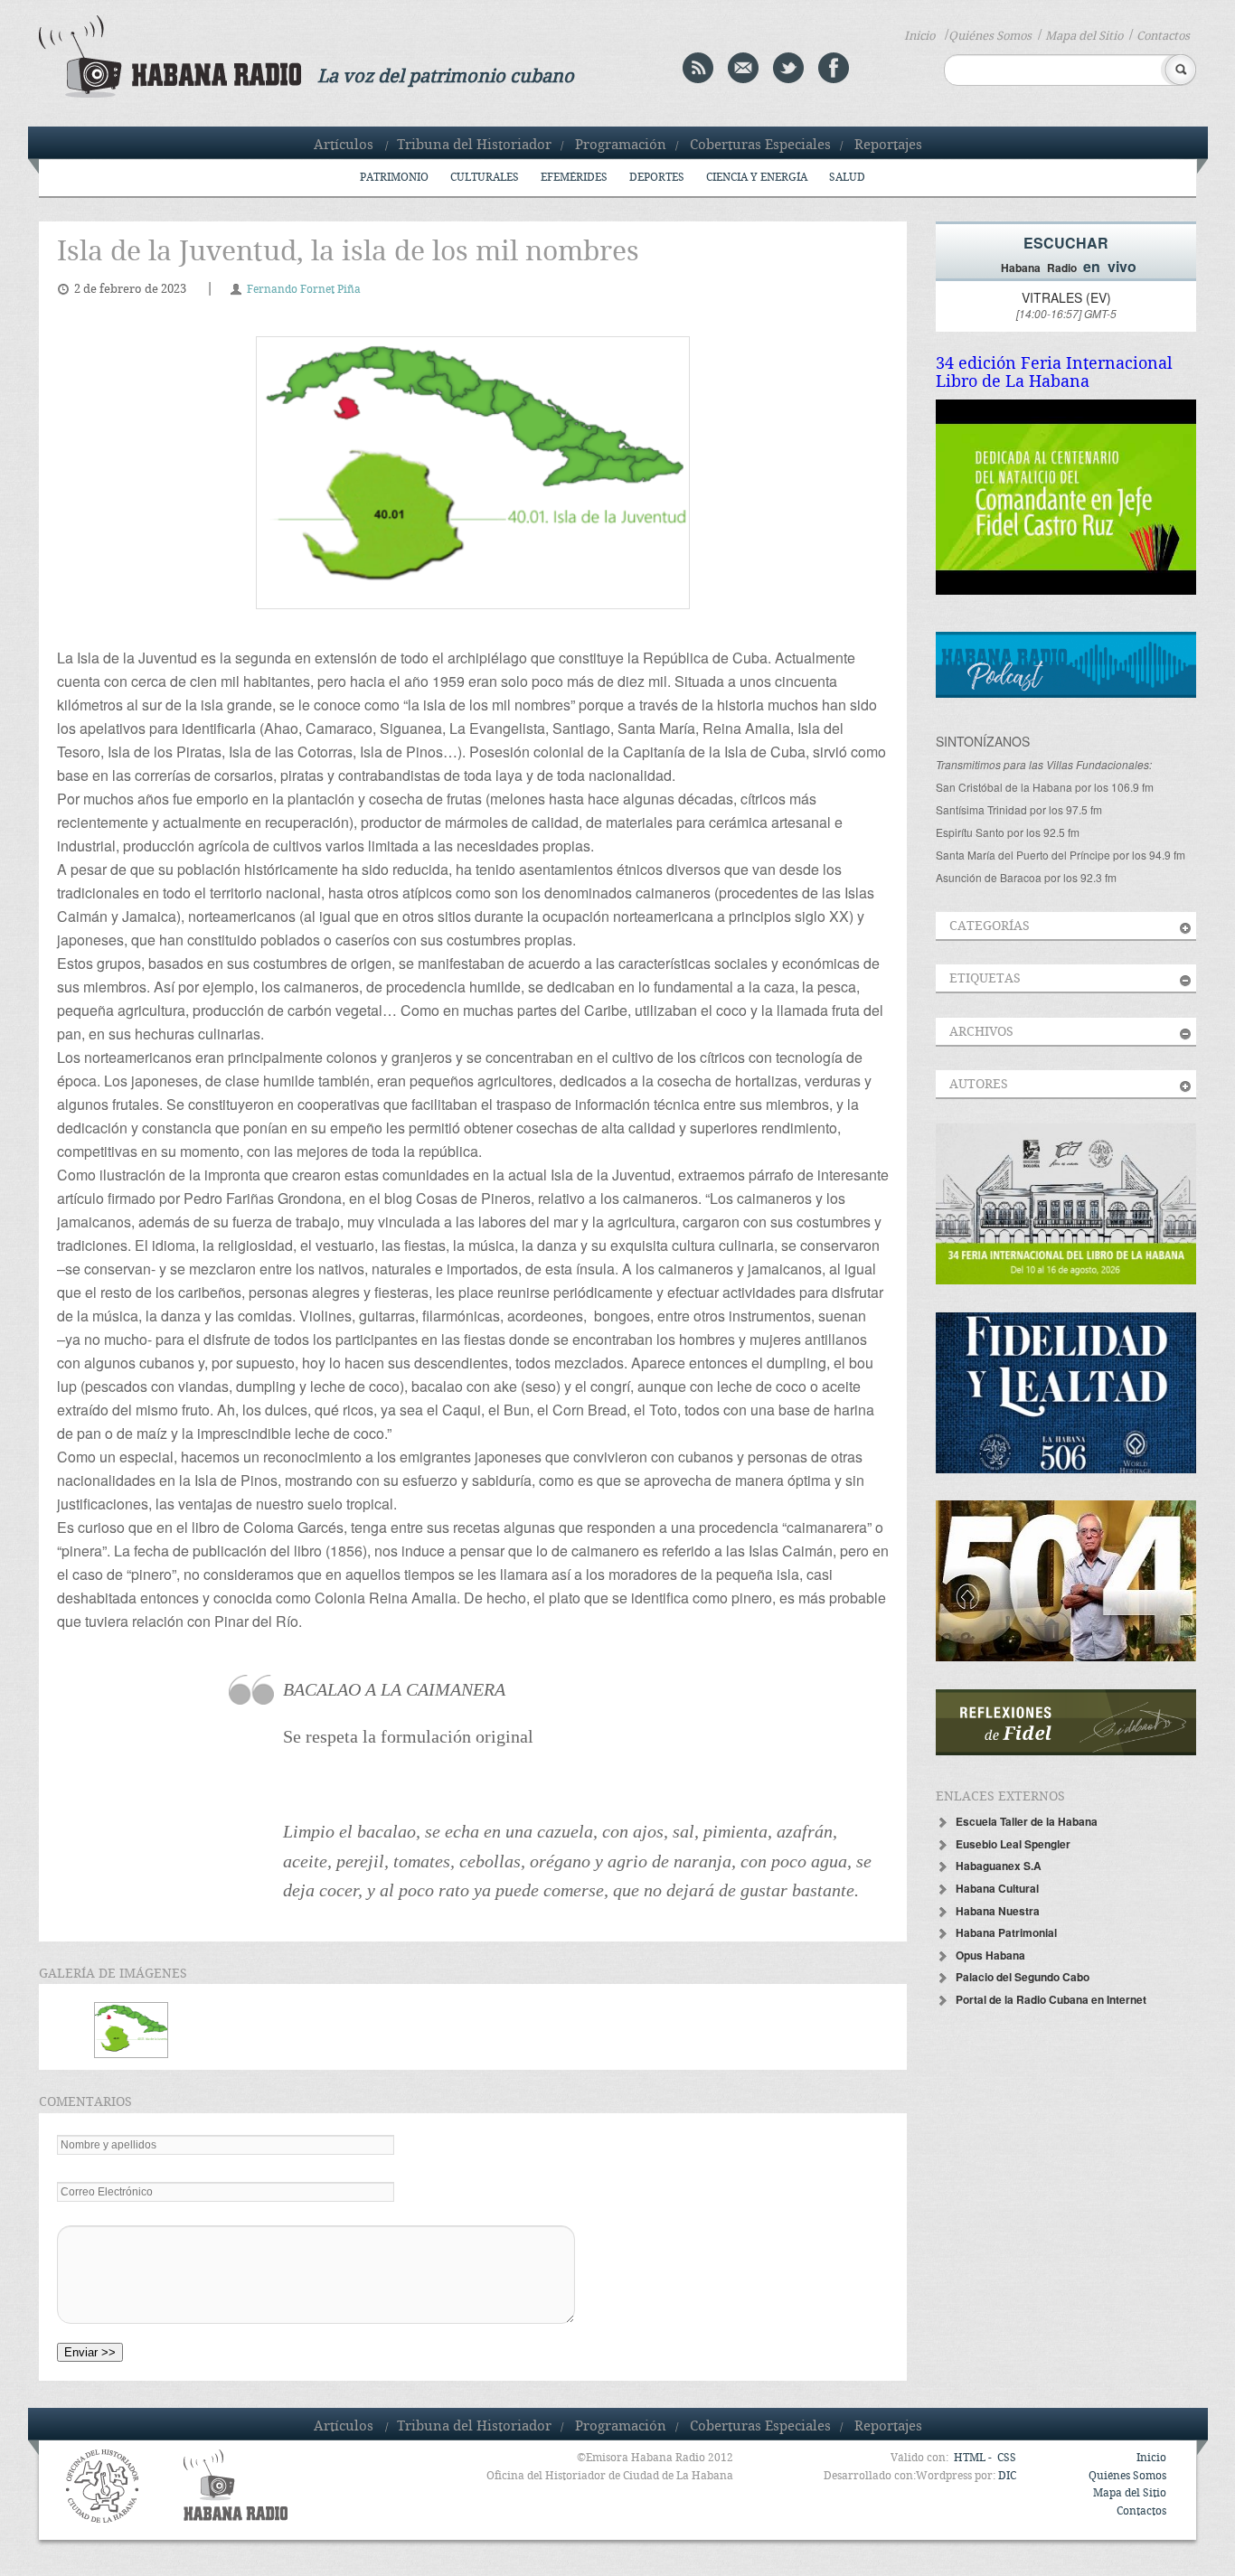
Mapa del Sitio (1084, 36)
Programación (621, 146)
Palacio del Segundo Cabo (1023, 1977)
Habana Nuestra (998, 1911)
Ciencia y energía (757, 178)
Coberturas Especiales (760, 146)
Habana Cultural (997, 1888)
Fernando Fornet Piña (304, 290)
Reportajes (888, 146)
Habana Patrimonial (1006, 1932)
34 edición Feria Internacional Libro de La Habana (1054, 373)
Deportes (657, 178)
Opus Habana (990, 1955)
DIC (1007, 2476)
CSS (1007, 2458)
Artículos (344, 146)
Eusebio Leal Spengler (1013, 1844)
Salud (847, 178)
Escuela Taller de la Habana (1027, 1821)
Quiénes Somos (990, 36)
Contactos (1163, 36)
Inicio (919, 36)
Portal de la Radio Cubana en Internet (1051, 1999)
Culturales (485, 178)
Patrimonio (394, 178)
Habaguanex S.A (999, 1866)
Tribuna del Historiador (474, 146)
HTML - (974, 2458)
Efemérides (574, 178)
